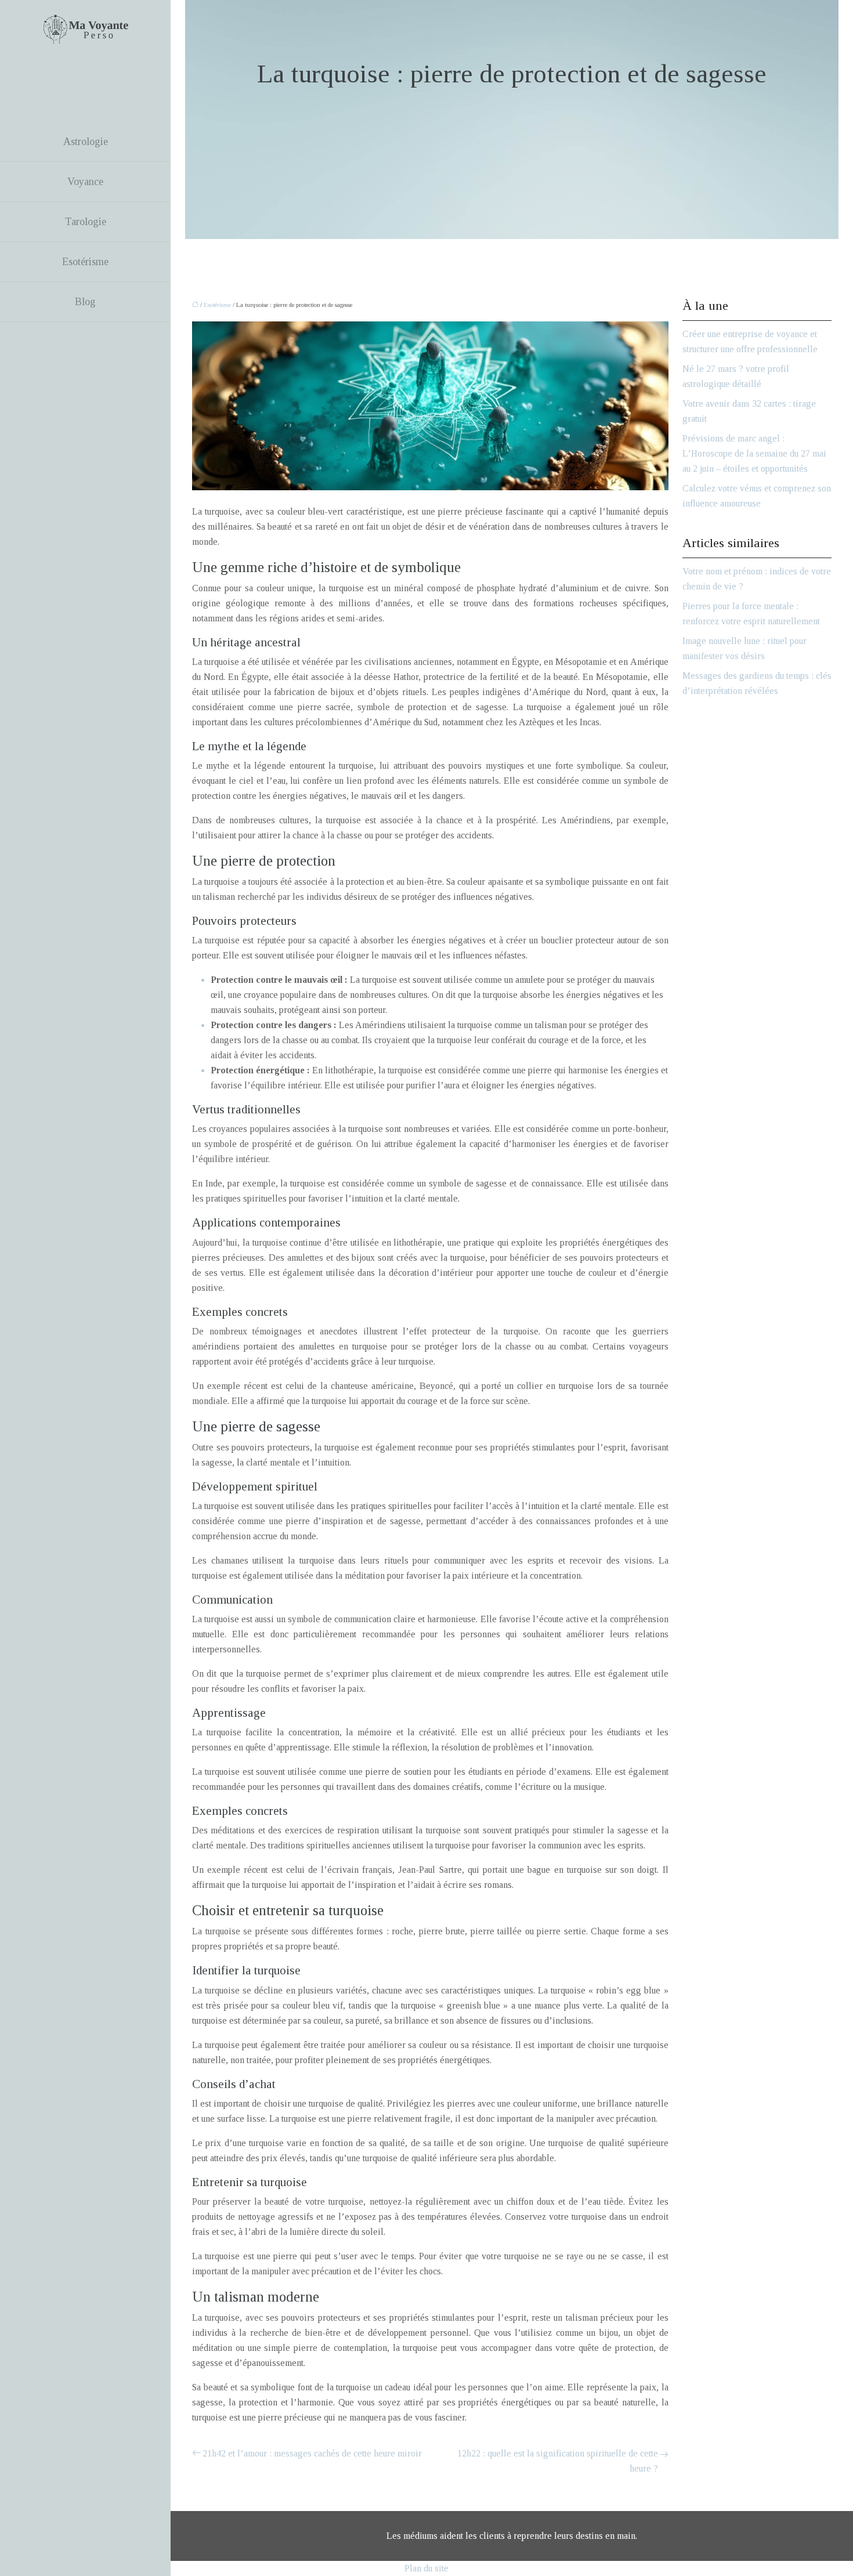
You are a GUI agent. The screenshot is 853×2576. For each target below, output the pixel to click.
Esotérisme (85, 262)
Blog (85, 302)
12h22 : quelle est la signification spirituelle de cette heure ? (558, 2461)
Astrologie (86, 142)
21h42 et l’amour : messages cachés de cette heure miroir (312, 2453)
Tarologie (86, 222)
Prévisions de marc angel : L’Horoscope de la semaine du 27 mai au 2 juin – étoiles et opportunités (754, 453)
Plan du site (426, 2568)
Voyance (85, 182)
